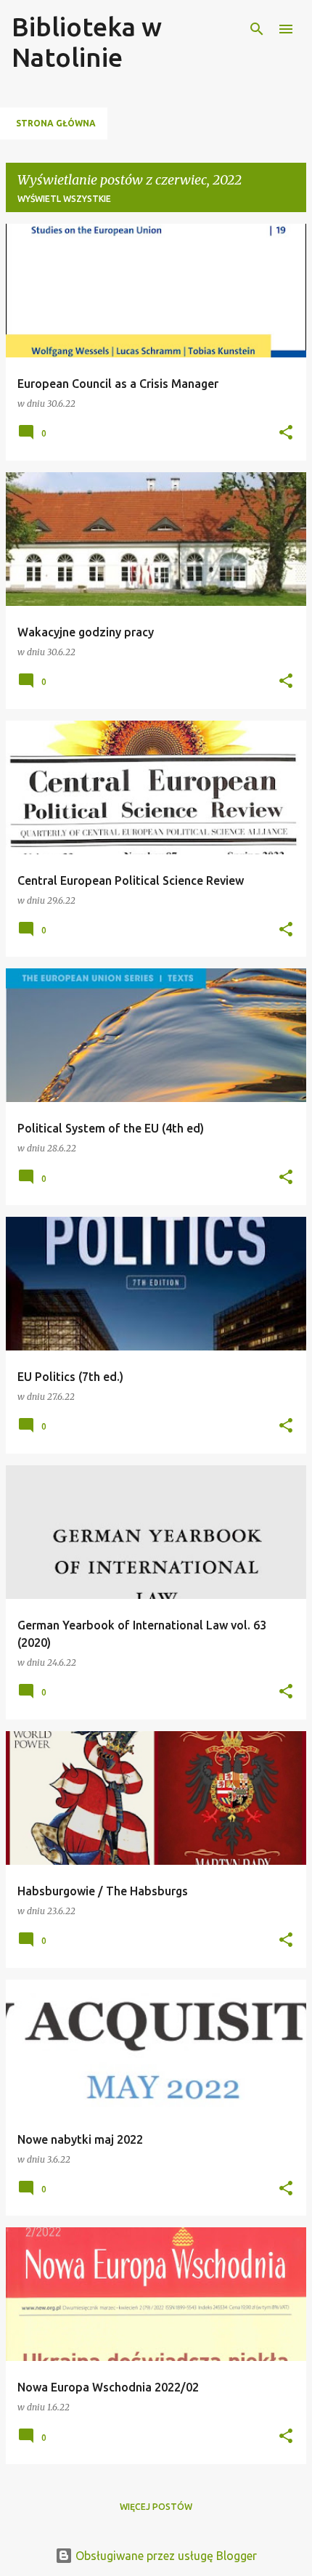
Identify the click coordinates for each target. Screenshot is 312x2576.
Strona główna (56, 123)
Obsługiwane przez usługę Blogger (165, 2556)
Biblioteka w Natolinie (87, 42)
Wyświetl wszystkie (64, 199)
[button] (286, 433)
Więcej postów (156, 2507)
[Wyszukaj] (257, 29)
